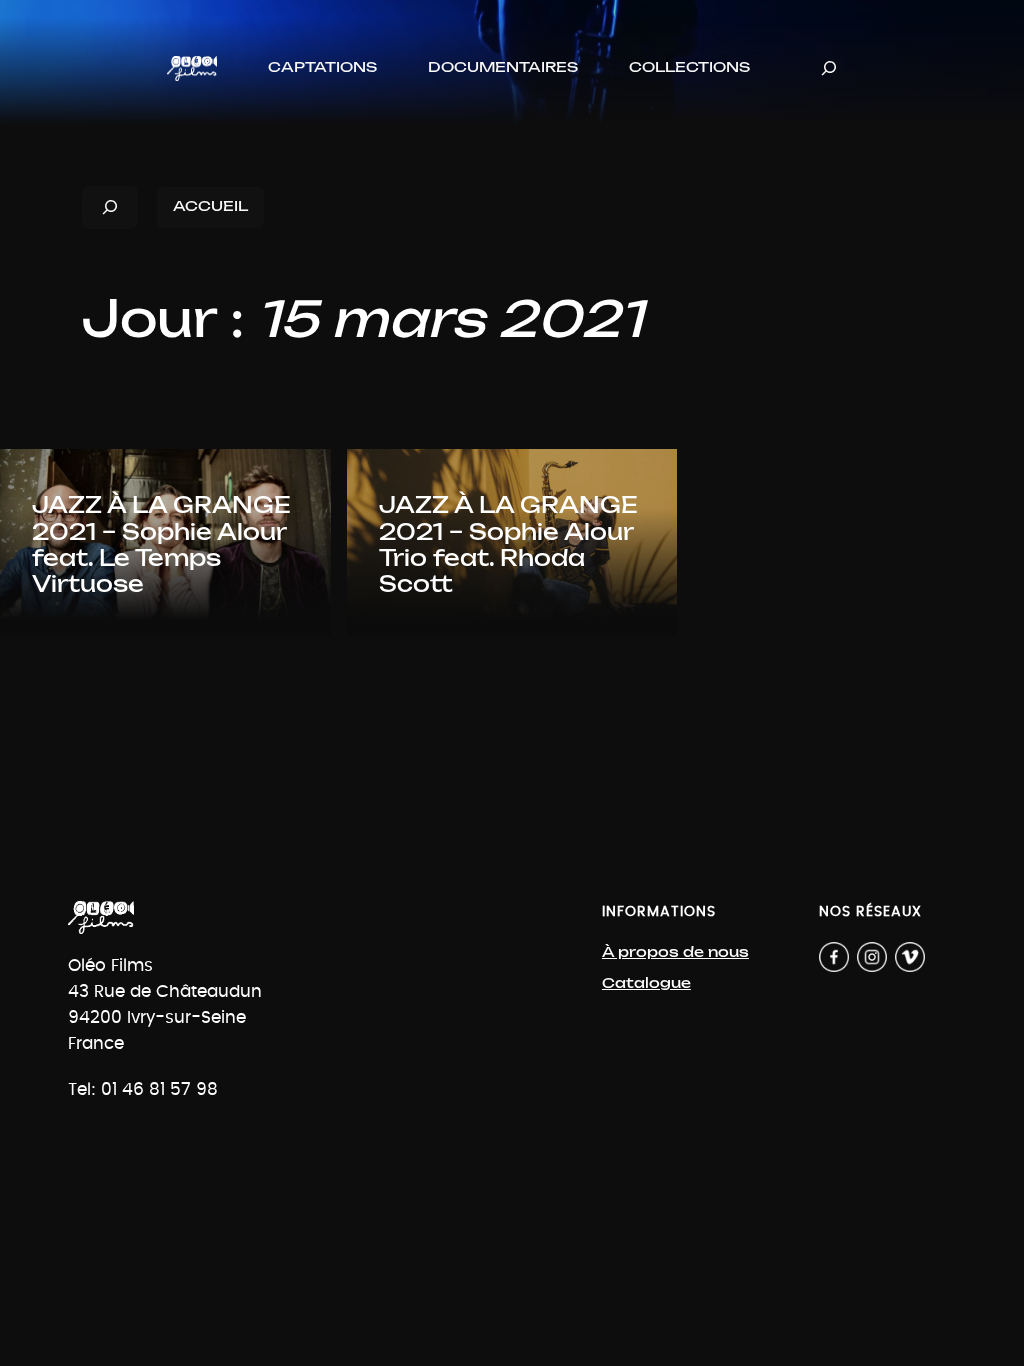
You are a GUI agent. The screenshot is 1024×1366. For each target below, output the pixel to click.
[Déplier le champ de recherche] (829, 68)
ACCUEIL (210, 206)
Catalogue (646, 983)
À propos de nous (675, 952)
